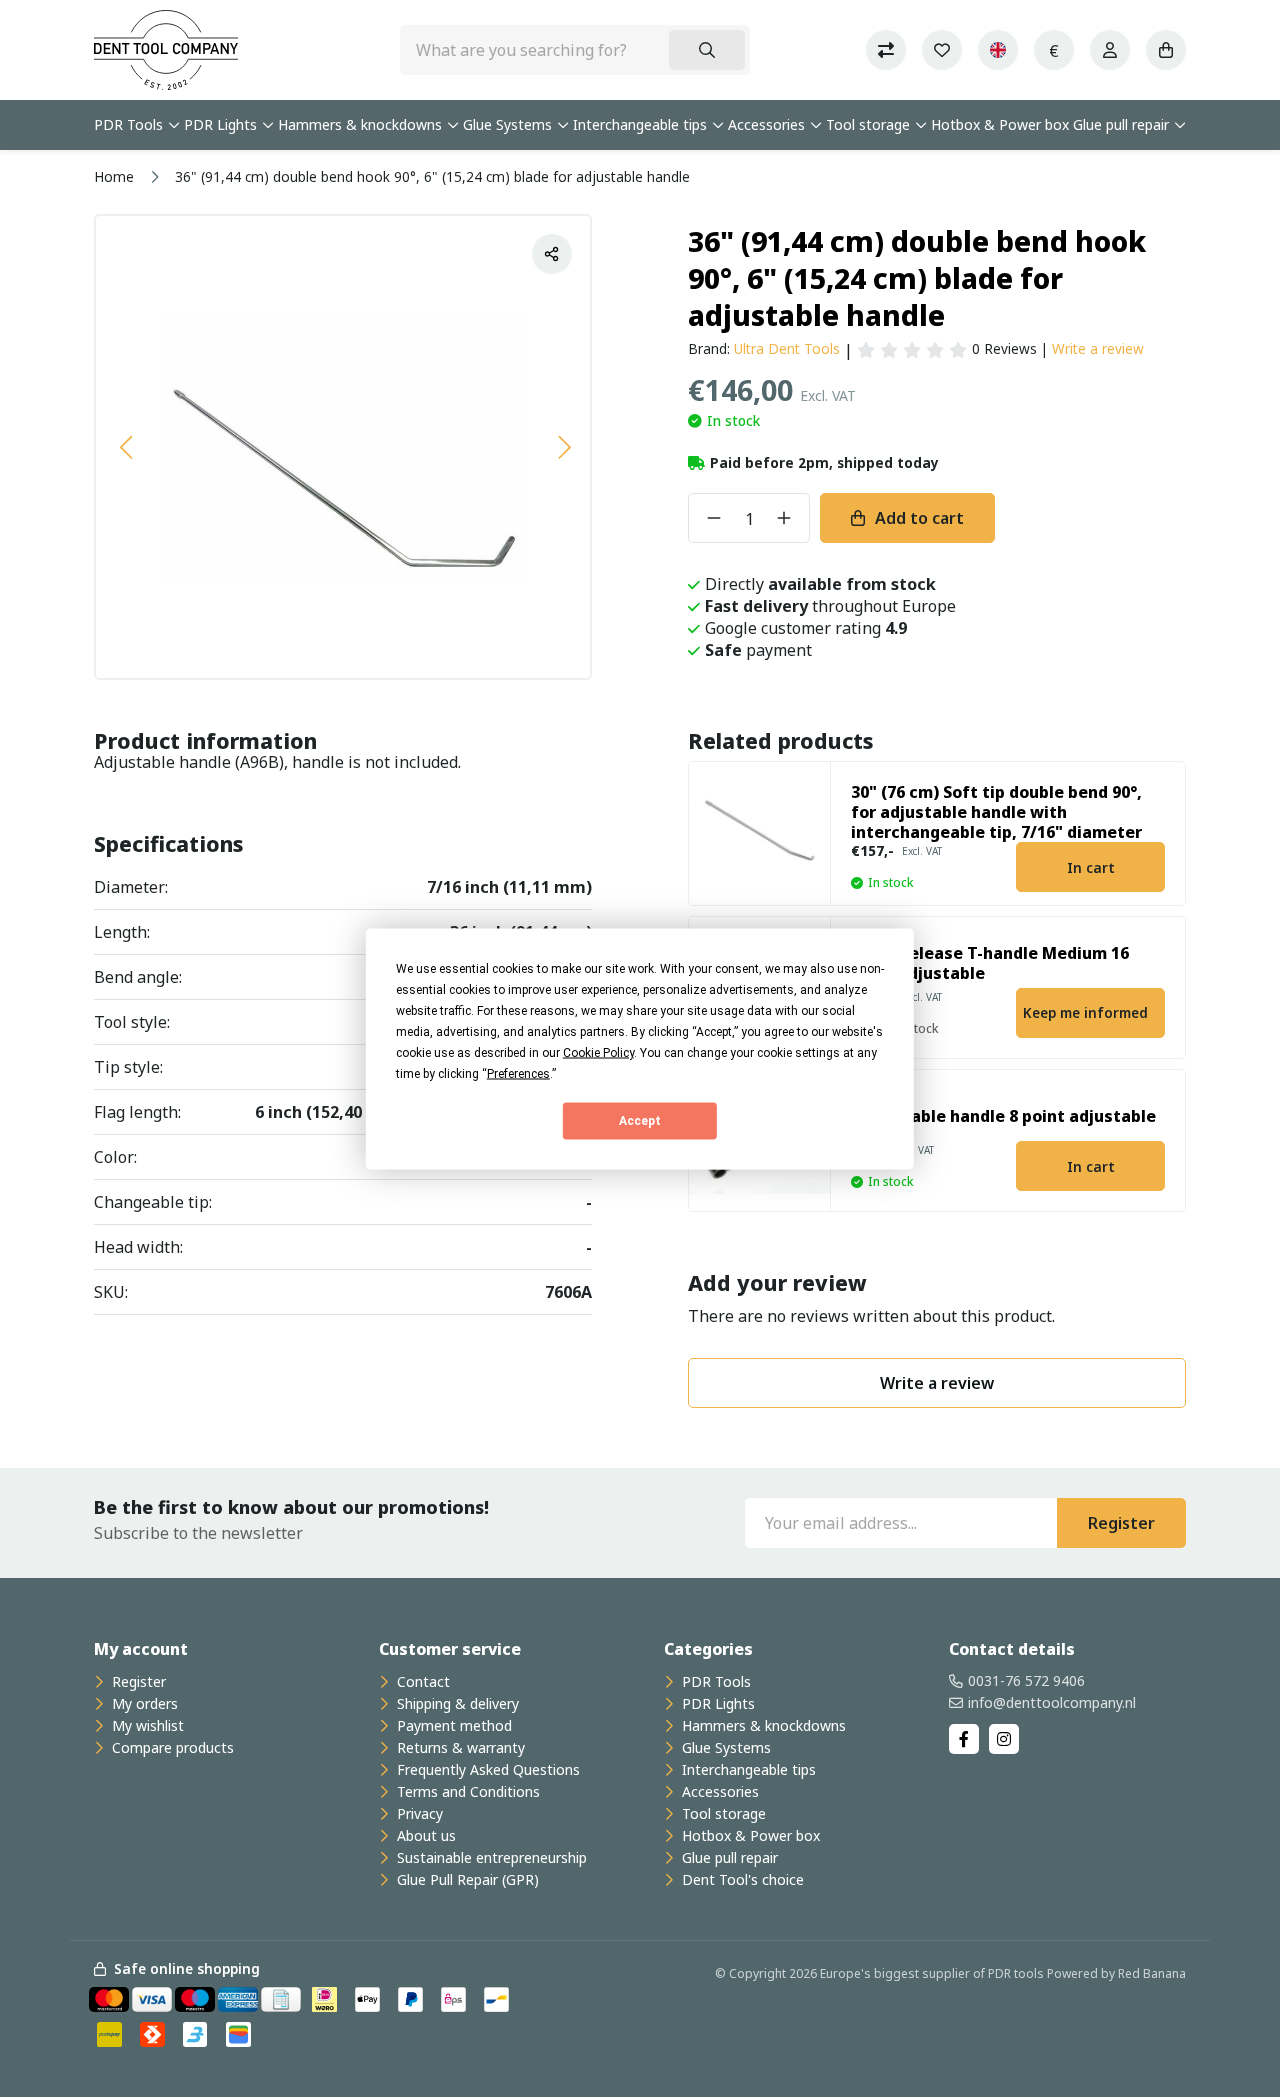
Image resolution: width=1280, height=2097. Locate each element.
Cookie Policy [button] (598, 1052)
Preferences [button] (518, 1073)
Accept (640, 1121)
